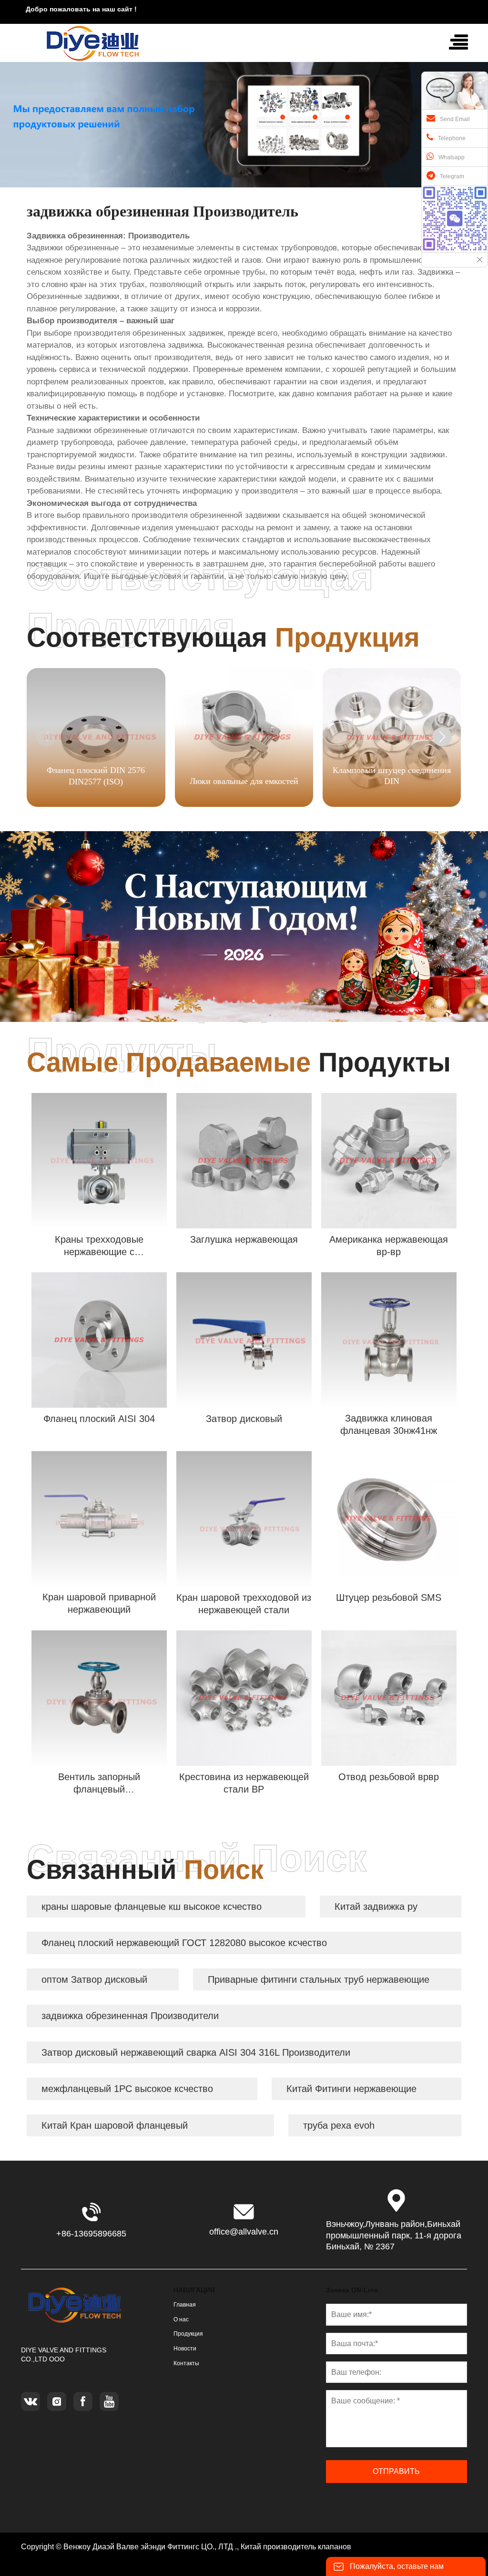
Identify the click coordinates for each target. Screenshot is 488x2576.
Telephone (452, 138)
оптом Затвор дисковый (94, 1979)
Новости (185, 2349)
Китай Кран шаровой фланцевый (115, 2125)
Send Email (455, 119)
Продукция (188, 2334)
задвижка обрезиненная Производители (130, 2016)
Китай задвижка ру (376, 1906)
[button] (442, 737)
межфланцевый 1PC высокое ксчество (127, 2089)
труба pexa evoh (339, 2125)
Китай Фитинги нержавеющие (351, 2089)
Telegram (452, 176)
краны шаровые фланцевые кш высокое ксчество (152, 1906)
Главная (185, 2305)
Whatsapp (452, 157)
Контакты (186, 2363)
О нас (181, 2319)
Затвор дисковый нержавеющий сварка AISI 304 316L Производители (196, 2052)
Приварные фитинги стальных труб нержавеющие (319, 1979)
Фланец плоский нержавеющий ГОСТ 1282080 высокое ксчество (184, 1943)
